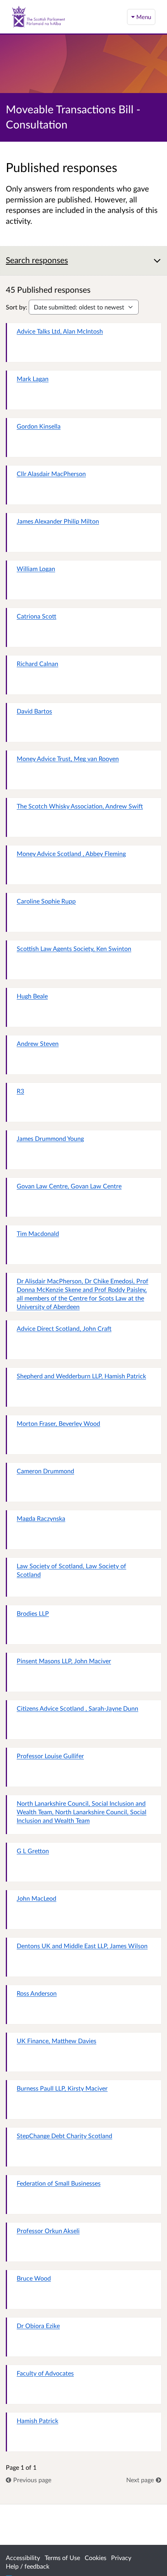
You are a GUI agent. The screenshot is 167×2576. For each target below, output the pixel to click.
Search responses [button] (37, 260)
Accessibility (23, 2558)
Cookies (96, 2558)
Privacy (121, 2558)
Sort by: (17, 307)
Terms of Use (62, 2558)
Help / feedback (28, 2566)
